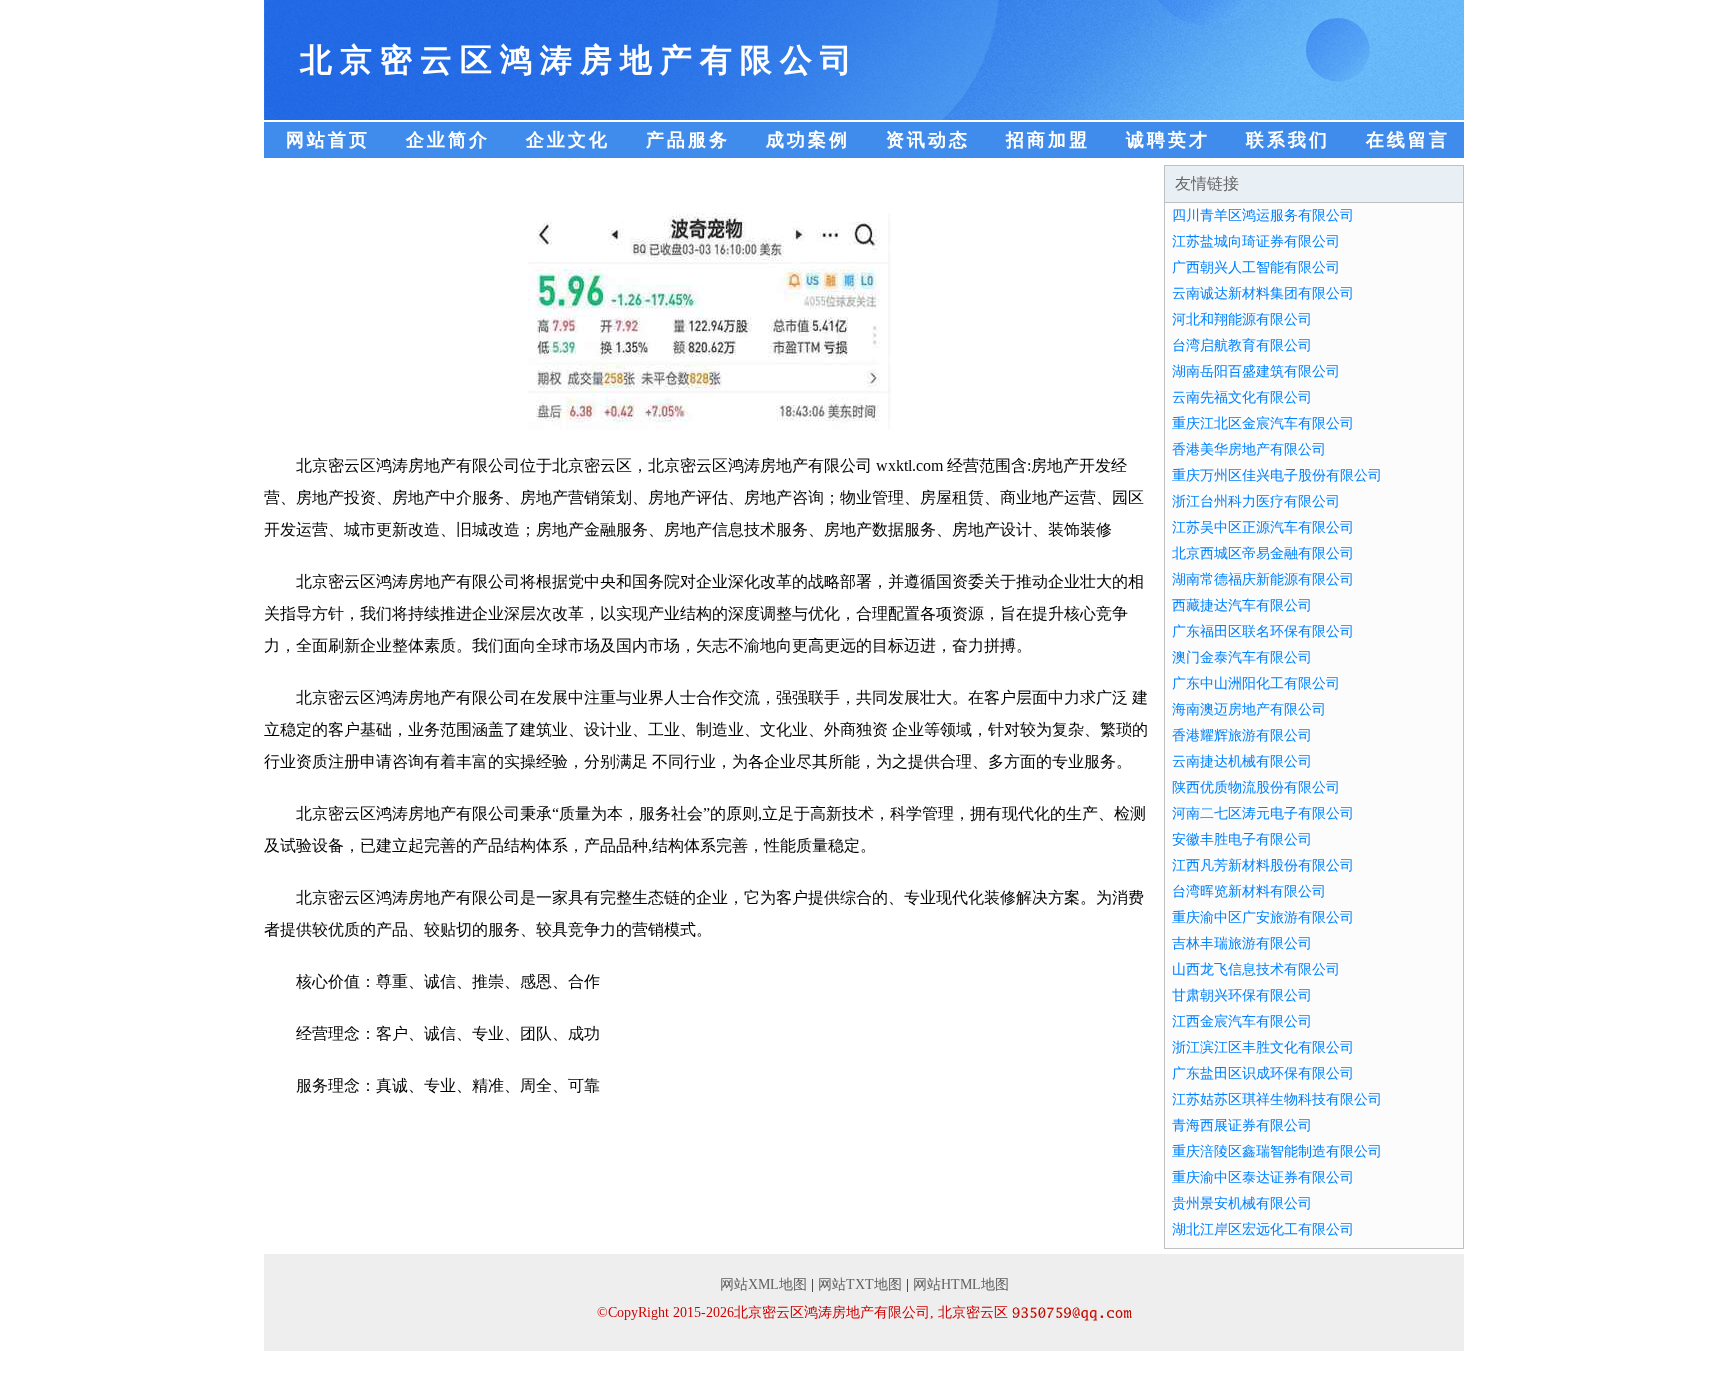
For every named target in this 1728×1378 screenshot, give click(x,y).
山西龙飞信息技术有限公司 (1256, 969)
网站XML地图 (763, 1284)
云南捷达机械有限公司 (1242, 761)
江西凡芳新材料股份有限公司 (1263, 865)
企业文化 (568, 140)
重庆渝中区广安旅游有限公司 (1263, 917)
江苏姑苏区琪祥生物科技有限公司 (1277, 1099)
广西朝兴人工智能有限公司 (1256, 267)
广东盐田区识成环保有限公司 (1263, 1073)
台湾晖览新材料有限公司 (1249, 891)
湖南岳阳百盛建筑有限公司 (1256, 371)
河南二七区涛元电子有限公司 (1263, 813)
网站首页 (328, 140)
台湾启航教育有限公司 (1242, 345)
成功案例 (808, 140)
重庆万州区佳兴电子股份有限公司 (1277, 475)
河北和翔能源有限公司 (1242, 319)
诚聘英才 (1168, 140)
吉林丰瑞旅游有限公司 (1242, 943)
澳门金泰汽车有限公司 (1242, 657)
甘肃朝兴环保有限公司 (1242, 995)
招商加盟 (1048, 140)
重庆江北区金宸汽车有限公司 (1263, 423)
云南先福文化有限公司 (1242, 397)
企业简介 (448, 140)
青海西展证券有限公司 (1242, 1125)
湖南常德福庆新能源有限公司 (1263, 579)
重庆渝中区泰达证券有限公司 (1263, 1177)
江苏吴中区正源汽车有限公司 (1263, 527)
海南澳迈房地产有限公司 (1249, 709)
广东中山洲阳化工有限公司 (1256, 683)
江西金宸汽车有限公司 (1242, 1021)
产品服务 (688, 140)
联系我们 (1288, 140)
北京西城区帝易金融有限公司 (1263, 553)
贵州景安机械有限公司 (1242, 1203)
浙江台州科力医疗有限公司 (1256, 501)
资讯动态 (928, 140)
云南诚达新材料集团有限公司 (1263, 293)
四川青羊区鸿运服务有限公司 (1263, 215)
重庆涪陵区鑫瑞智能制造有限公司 (1277, 1151)
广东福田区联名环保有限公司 (1263, 631)
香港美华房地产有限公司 (1249, 449)
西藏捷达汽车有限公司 (1242, 605)
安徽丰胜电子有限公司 (1242, 839)
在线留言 (1408, 140)
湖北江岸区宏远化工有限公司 (1263, 1229)
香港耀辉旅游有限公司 (1242, 735)
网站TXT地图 (860, 1284)
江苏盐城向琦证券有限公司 (1256, 241)
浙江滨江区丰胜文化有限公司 (1263, 1047)
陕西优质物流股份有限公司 (1256, 787)
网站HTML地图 (961, 1284)
